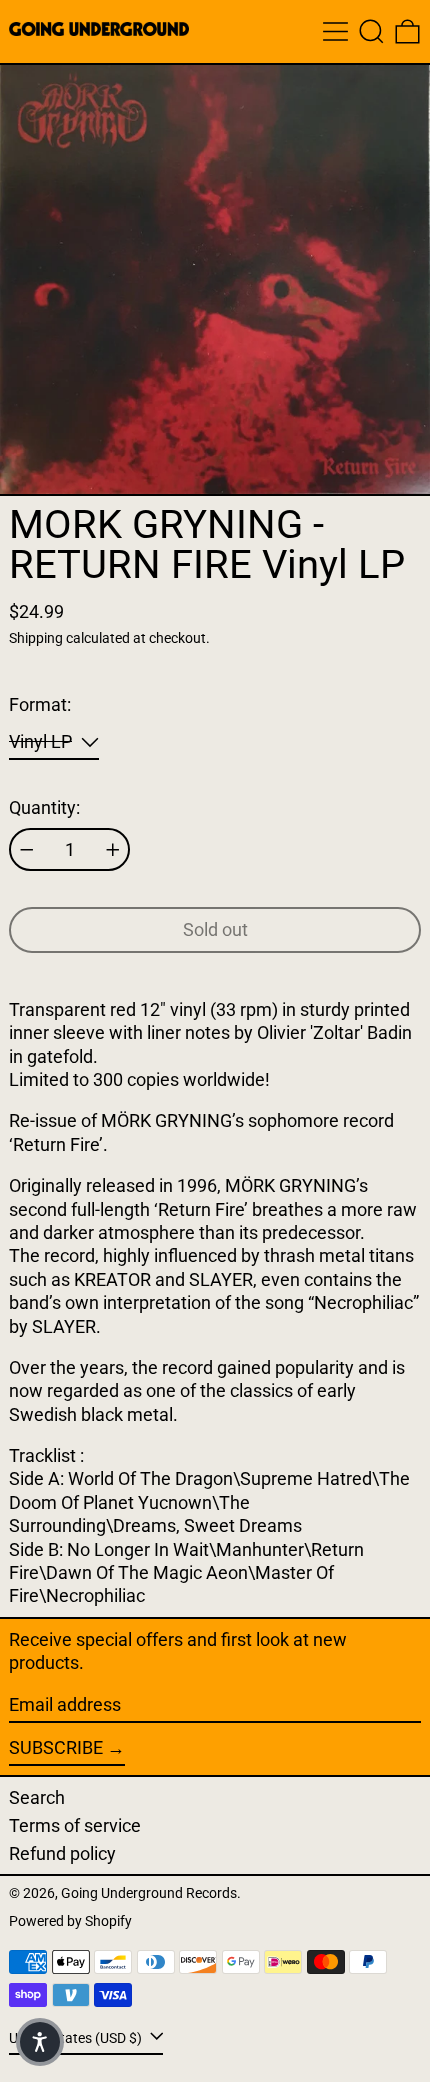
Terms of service (75, 1825)
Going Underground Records (149, 1893)
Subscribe (56, 1747)
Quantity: (44, 807)
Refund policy (62, 1853)
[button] (371, 31)
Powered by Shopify (70, 1921)
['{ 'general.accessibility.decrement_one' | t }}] (27, 850)
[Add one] (113, 850)
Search (37, 1797)
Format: (40, 704)
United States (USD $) (77, 2038)
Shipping (36, 638)
